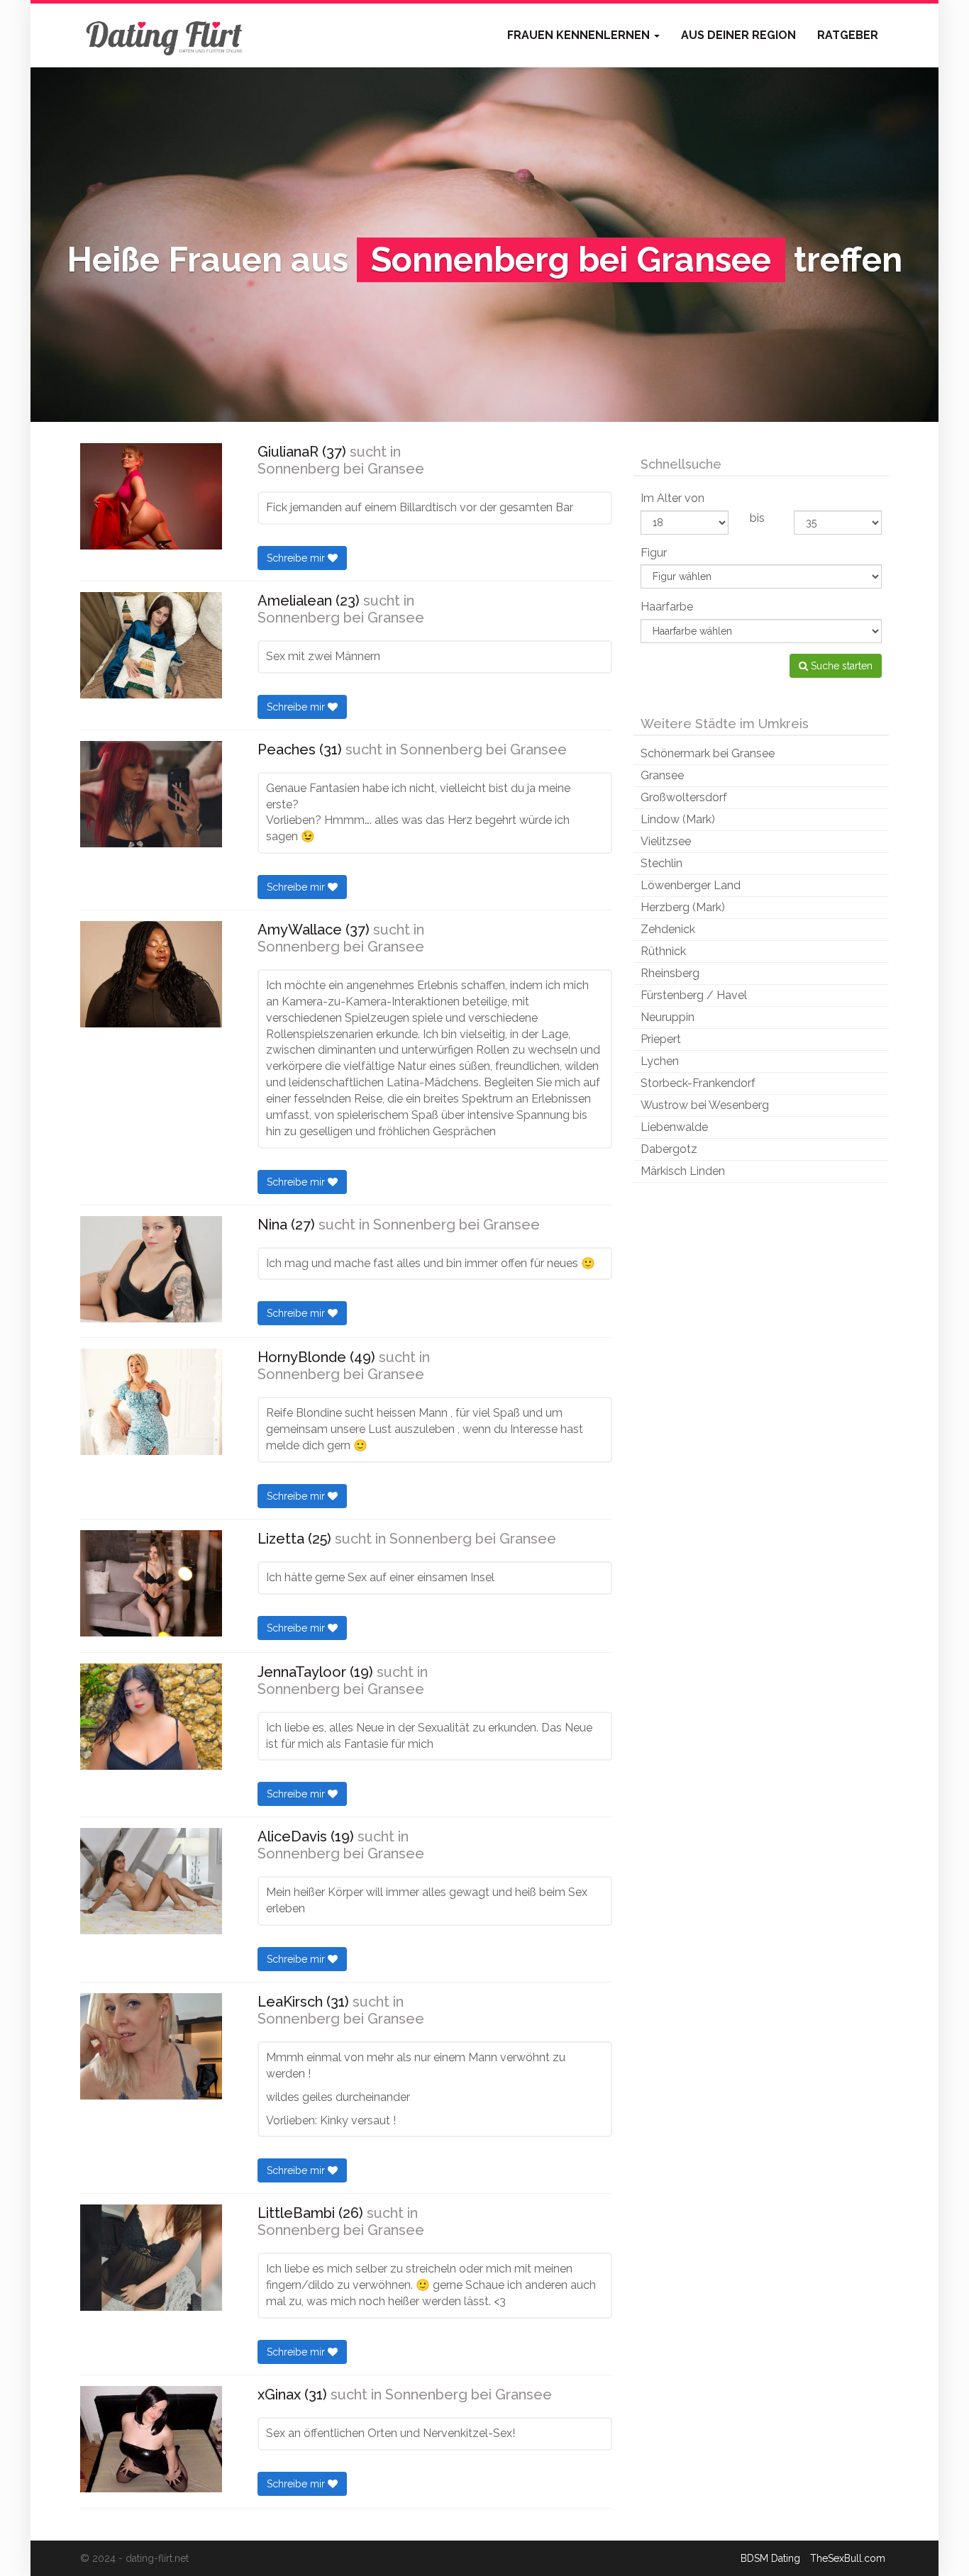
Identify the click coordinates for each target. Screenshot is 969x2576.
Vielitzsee (666, 841)
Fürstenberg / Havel (694, 995)
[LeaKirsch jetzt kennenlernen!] (151, 2046)
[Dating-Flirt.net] (165, 35)
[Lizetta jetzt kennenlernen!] (151, 1583)
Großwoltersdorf (684, 797)
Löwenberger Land (691, 885)
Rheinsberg (670, 973)
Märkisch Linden (683, 1171)
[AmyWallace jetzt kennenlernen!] (151, 974)
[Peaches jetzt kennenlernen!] (151, 794)
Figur (654, 553)
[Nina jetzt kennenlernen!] (151, 1269)
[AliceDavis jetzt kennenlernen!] (151, 1881)
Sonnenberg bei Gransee (341, 469)
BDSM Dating (770, 2558)
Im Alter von (672, 498)
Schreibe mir (297, 558)
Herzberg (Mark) (683, 907)
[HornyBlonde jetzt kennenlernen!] (151, 1402)
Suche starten (840, 666)
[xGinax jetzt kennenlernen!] (151, 2439)
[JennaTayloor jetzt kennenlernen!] (151, 1717)
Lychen (660, 1061)
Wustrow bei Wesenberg (705, 1105)
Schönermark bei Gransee (708, 753)
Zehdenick (668, 929)
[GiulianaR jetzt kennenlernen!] (151, 496)
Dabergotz (669, 1149)
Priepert (661, 1039)
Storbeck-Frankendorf (698, 1083)
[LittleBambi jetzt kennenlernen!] (151, 2258)
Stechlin (661, 863)
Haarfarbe (667, 607)
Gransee (662, 775)
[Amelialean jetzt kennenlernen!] (151, 645)
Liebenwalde (674, 1127)
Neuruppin (668, 1017)
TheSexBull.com (848, 2558)
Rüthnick (663, 951)
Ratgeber (848, 35)
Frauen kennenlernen (580, 35)
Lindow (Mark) (678, 819)
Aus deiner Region (738, 35)
